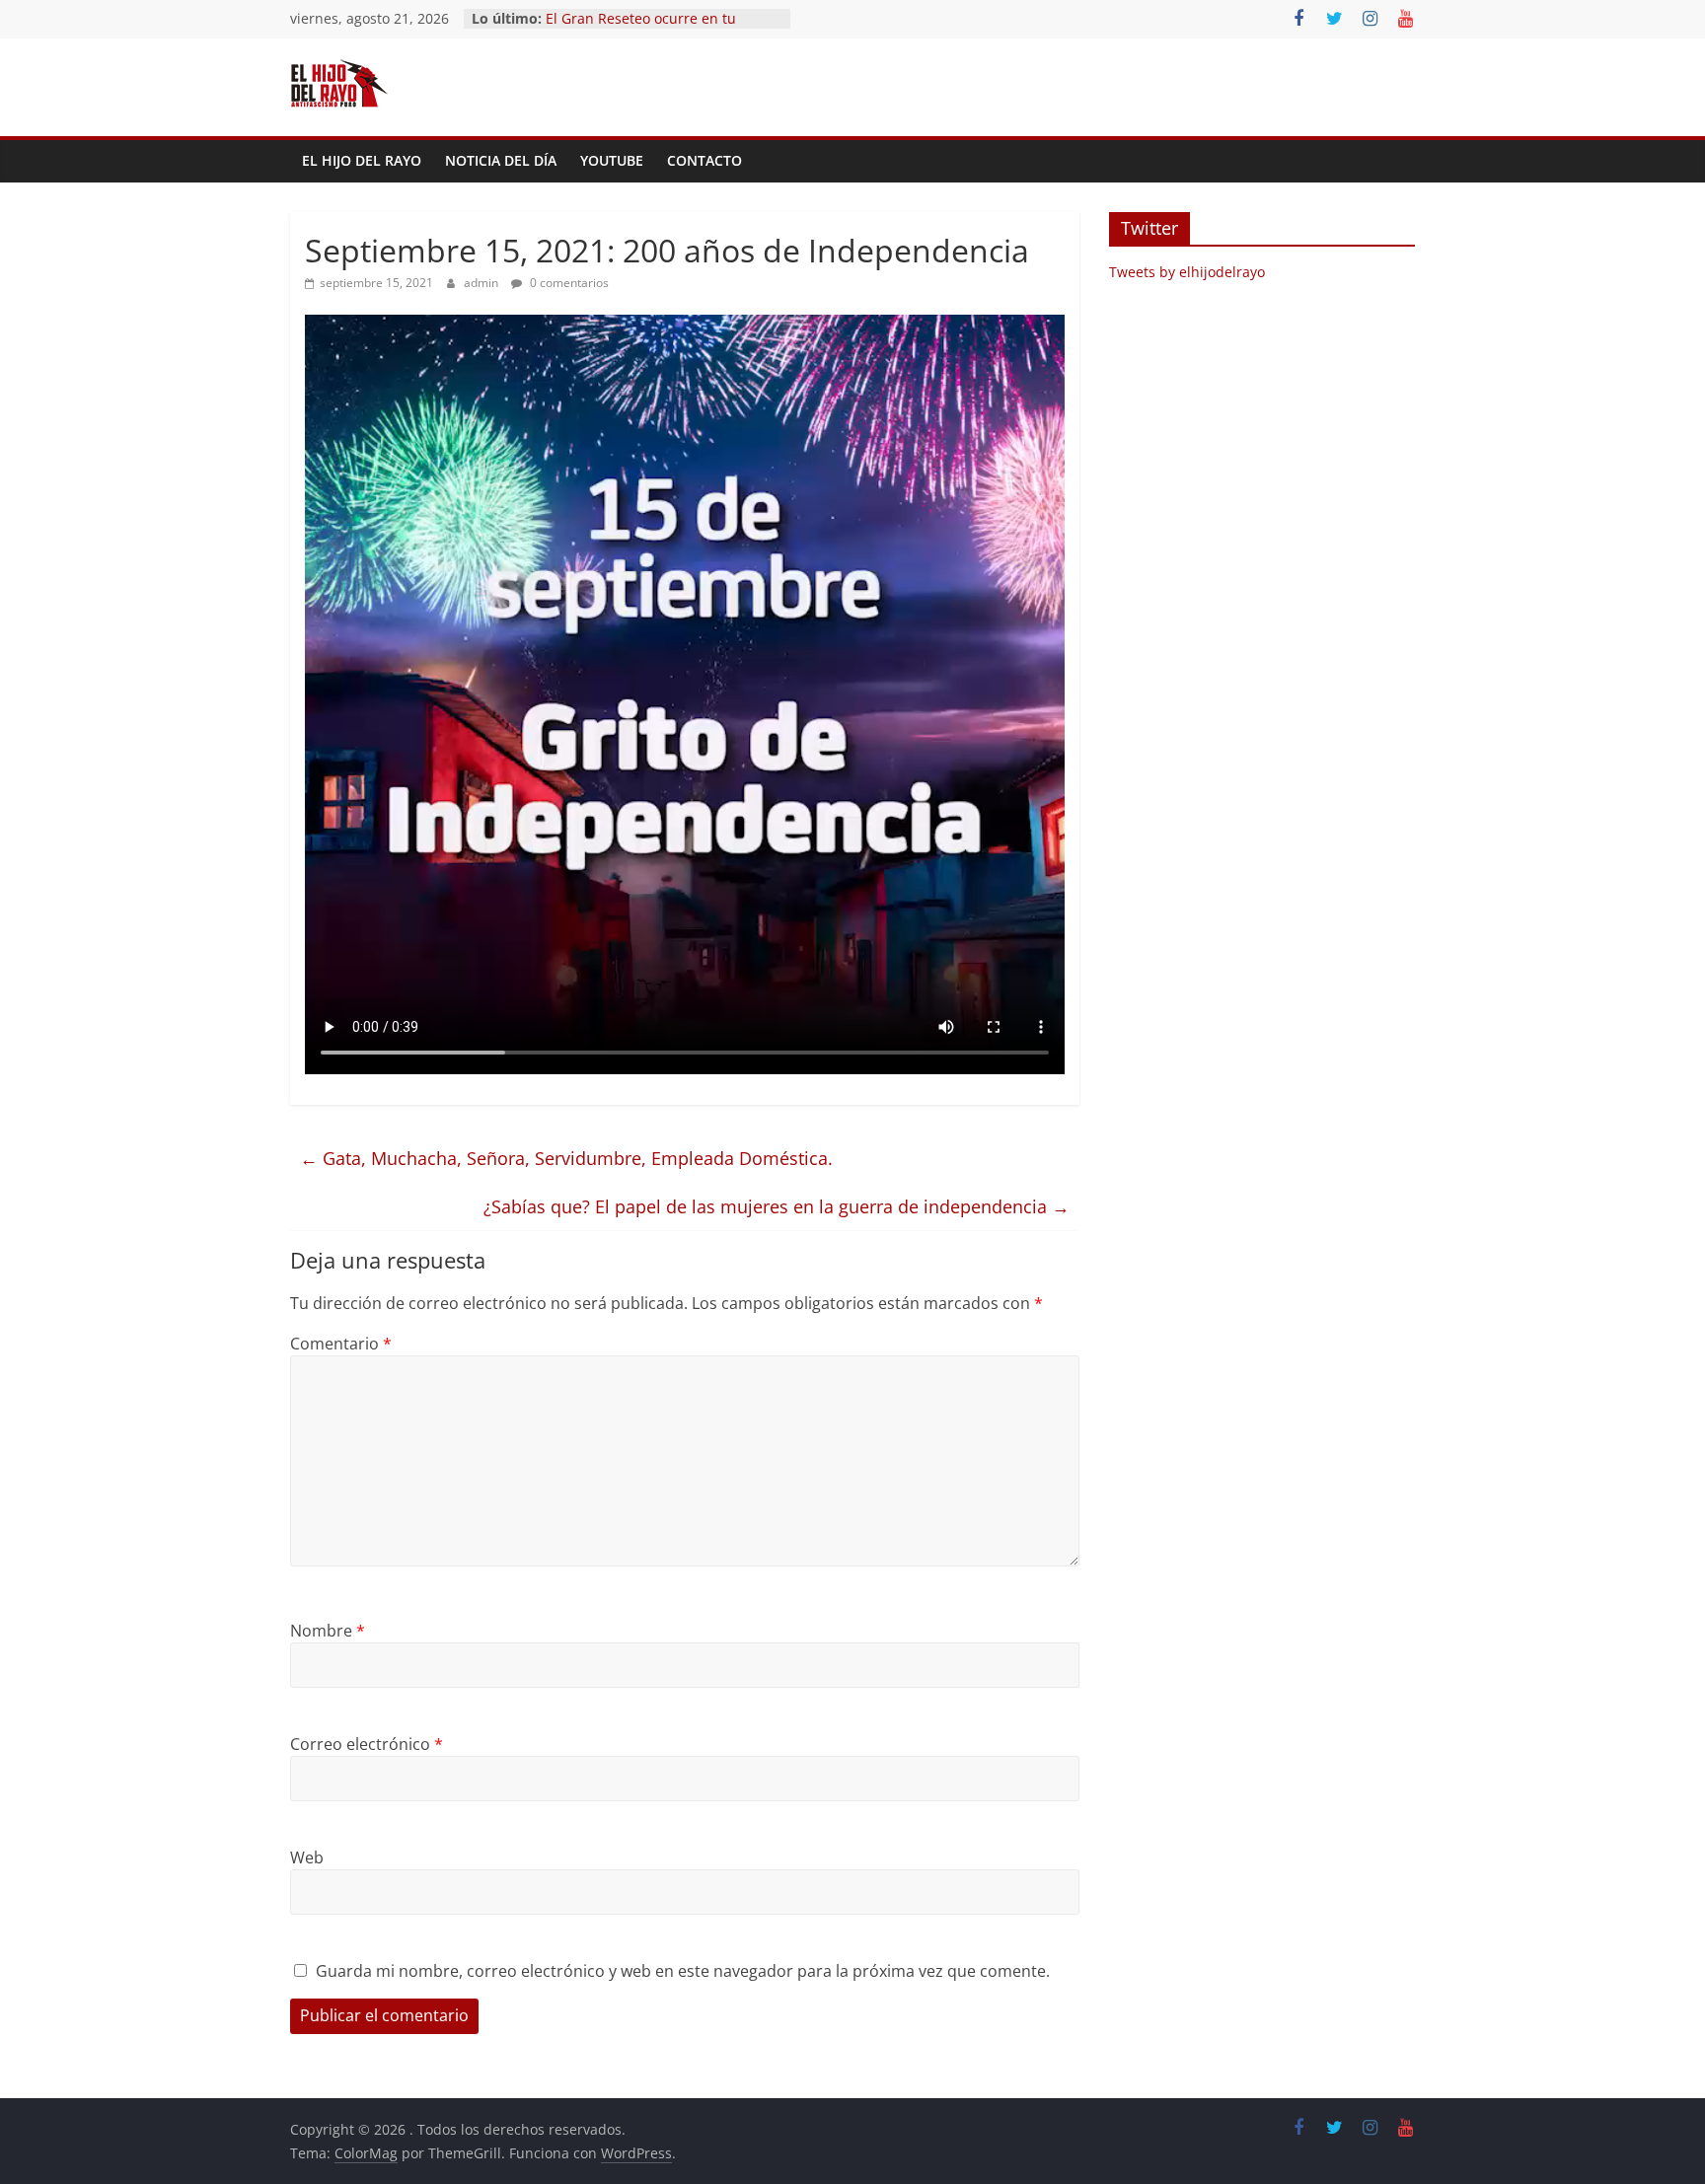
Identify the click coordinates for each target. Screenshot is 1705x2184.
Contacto (704, 160)
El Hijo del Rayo (362, 160)
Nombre (328, 1631)
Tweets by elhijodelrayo (1187, 272)
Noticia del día (501, 160)
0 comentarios (568, 283)
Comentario (341, 1344)
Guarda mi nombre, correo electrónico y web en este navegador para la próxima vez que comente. (683, 1971)
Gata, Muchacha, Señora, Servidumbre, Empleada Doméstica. (566, 1158)
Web (307, 1857)
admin (482, 283)
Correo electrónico (367, 1744)
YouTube (612, 160)
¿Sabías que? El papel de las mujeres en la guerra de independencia (777, 1206)
